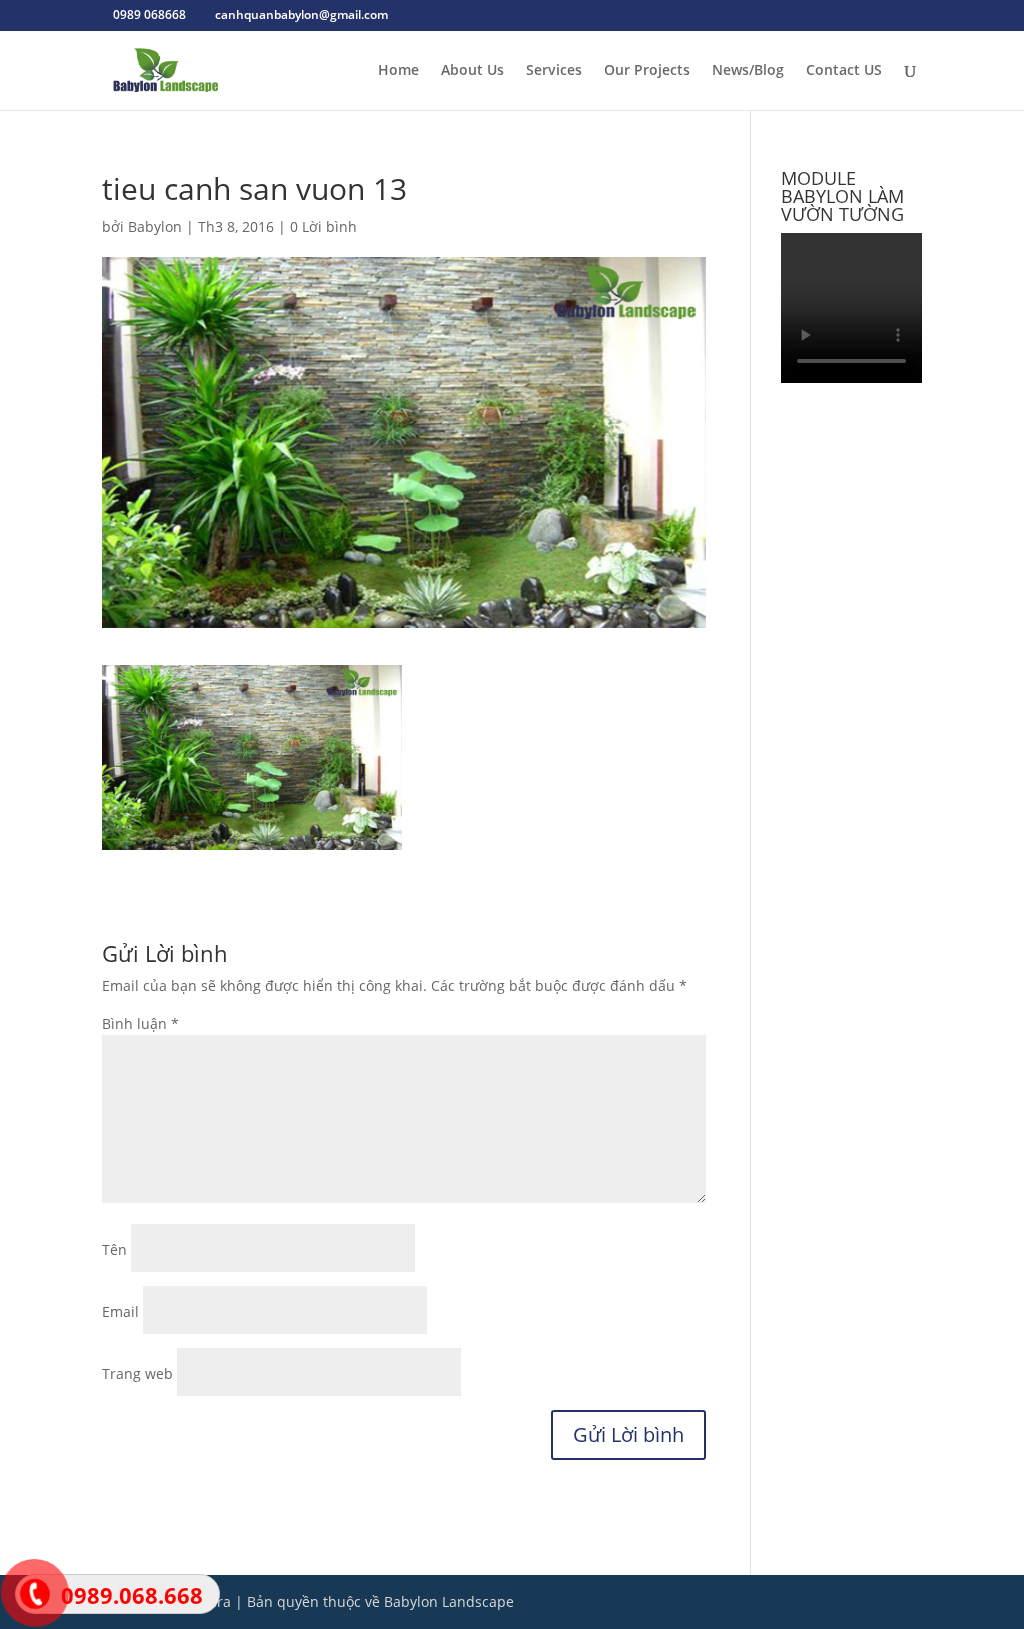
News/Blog (748, 71)
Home (398, 71)
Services (554, 71)
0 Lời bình (323, 226)
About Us (472, 71)
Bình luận (140, 1023)
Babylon (155, 226)
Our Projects (647, 71)
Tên (114, 1249)
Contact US (844, 71)
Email (120, 1311)
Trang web (137, 1373)
